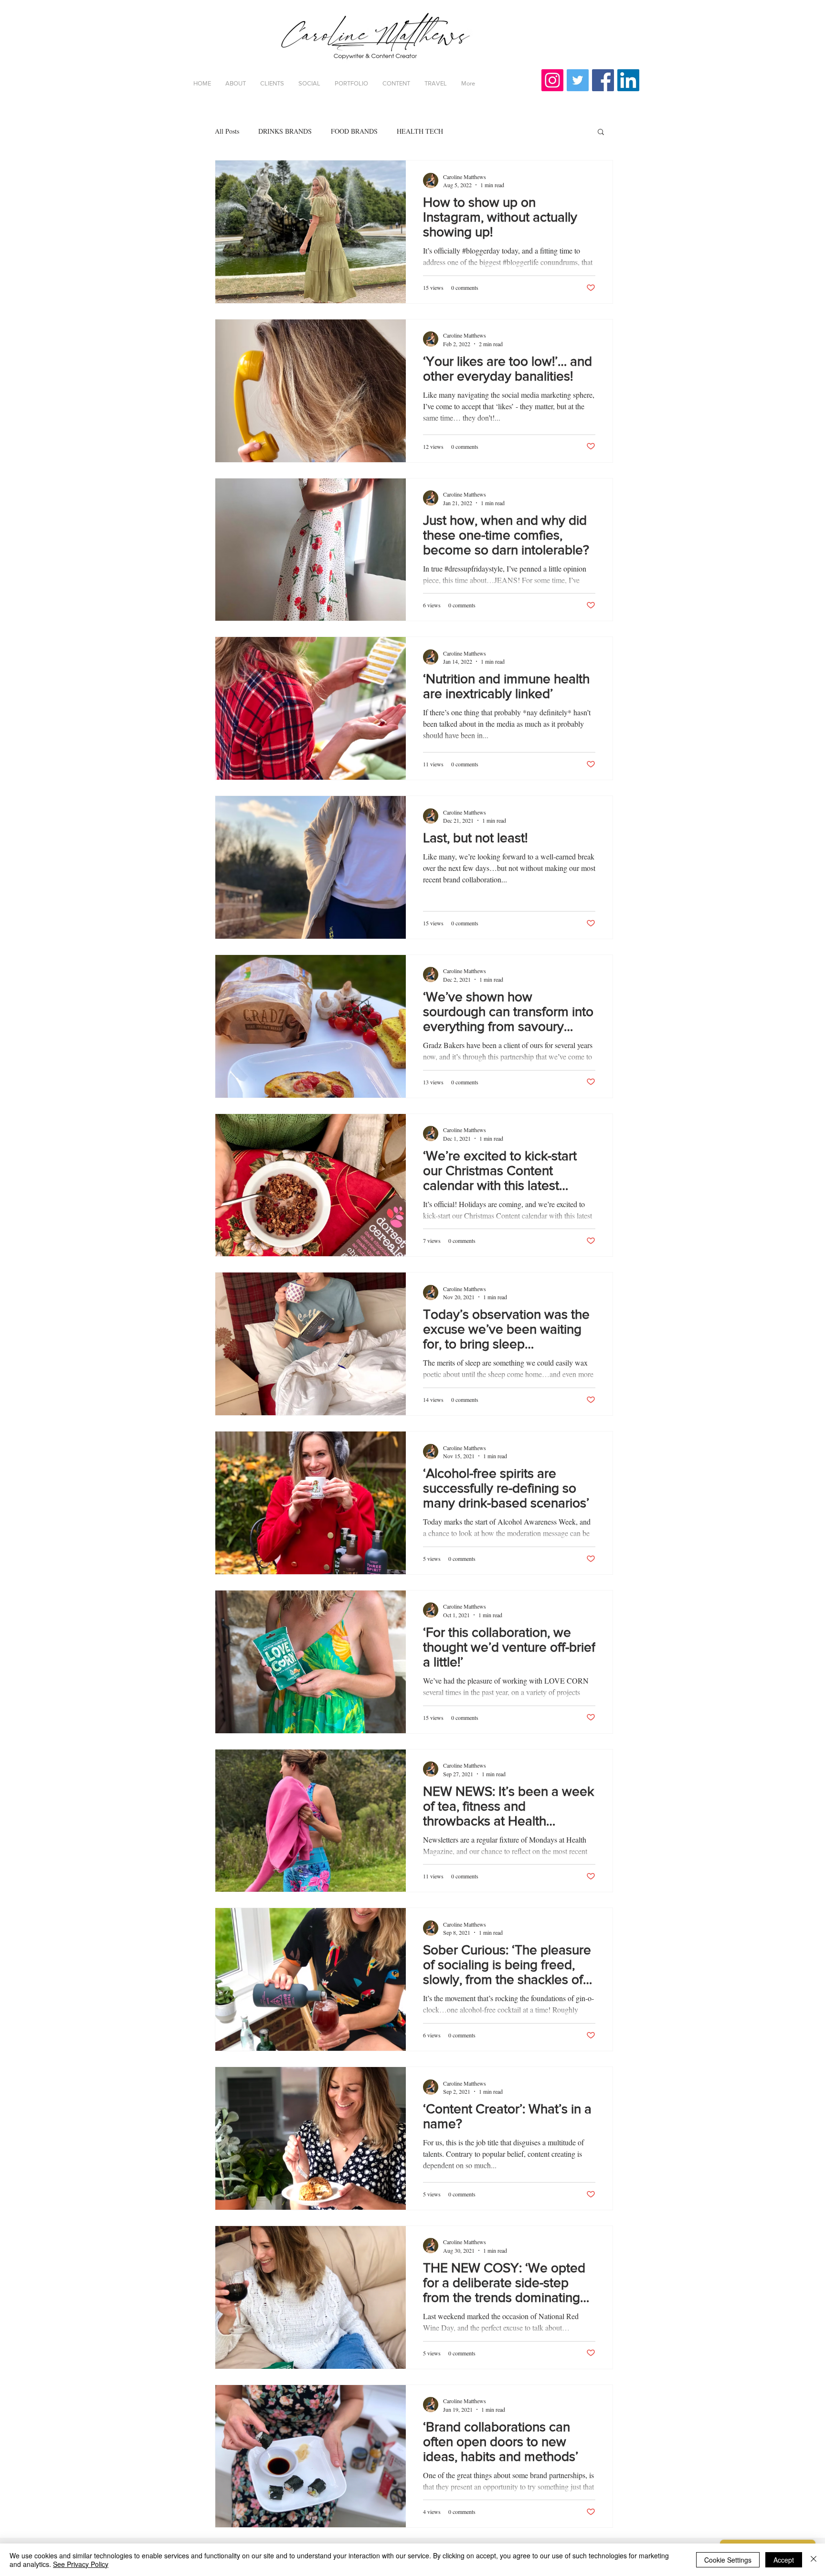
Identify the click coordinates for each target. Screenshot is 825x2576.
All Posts (227, 131)
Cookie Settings (728, 2560)
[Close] (814, 2560)
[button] (601, 133)
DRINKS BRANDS (285, 131)
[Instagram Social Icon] (552, 80)
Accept (784, 2560)
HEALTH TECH (420, 131)
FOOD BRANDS (354, 131)
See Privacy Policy (81, 2564)
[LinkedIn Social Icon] (628, 80)
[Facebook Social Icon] (603, 80)
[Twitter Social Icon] (578, 80)
